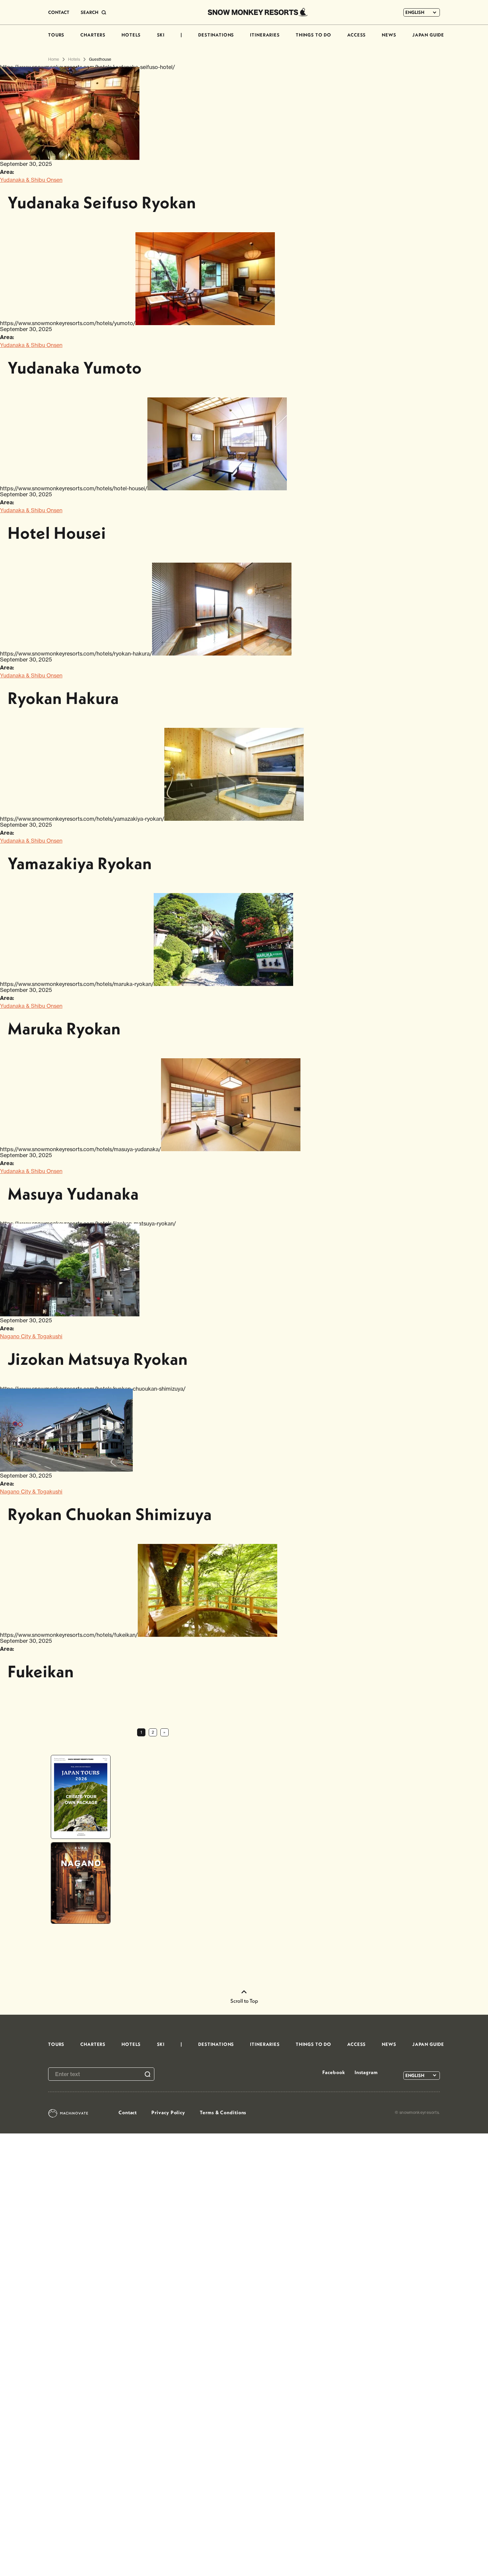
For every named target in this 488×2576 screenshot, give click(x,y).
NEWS (389, 35)
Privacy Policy (168, 2112)
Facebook (334, 2072)
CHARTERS (93, 35)
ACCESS (357, 35)
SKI (161, 35)
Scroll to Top (244, 2001)
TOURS (56, 35)
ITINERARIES (265, 35)
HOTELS (131, 35)
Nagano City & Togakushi (31, 1336)
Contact (128, 2112)
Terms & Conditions (223, 2112)
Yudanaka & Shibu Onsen (31, 180)
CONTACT (59, 12)
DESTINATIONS (216, 35)
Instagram (366, 2072)
